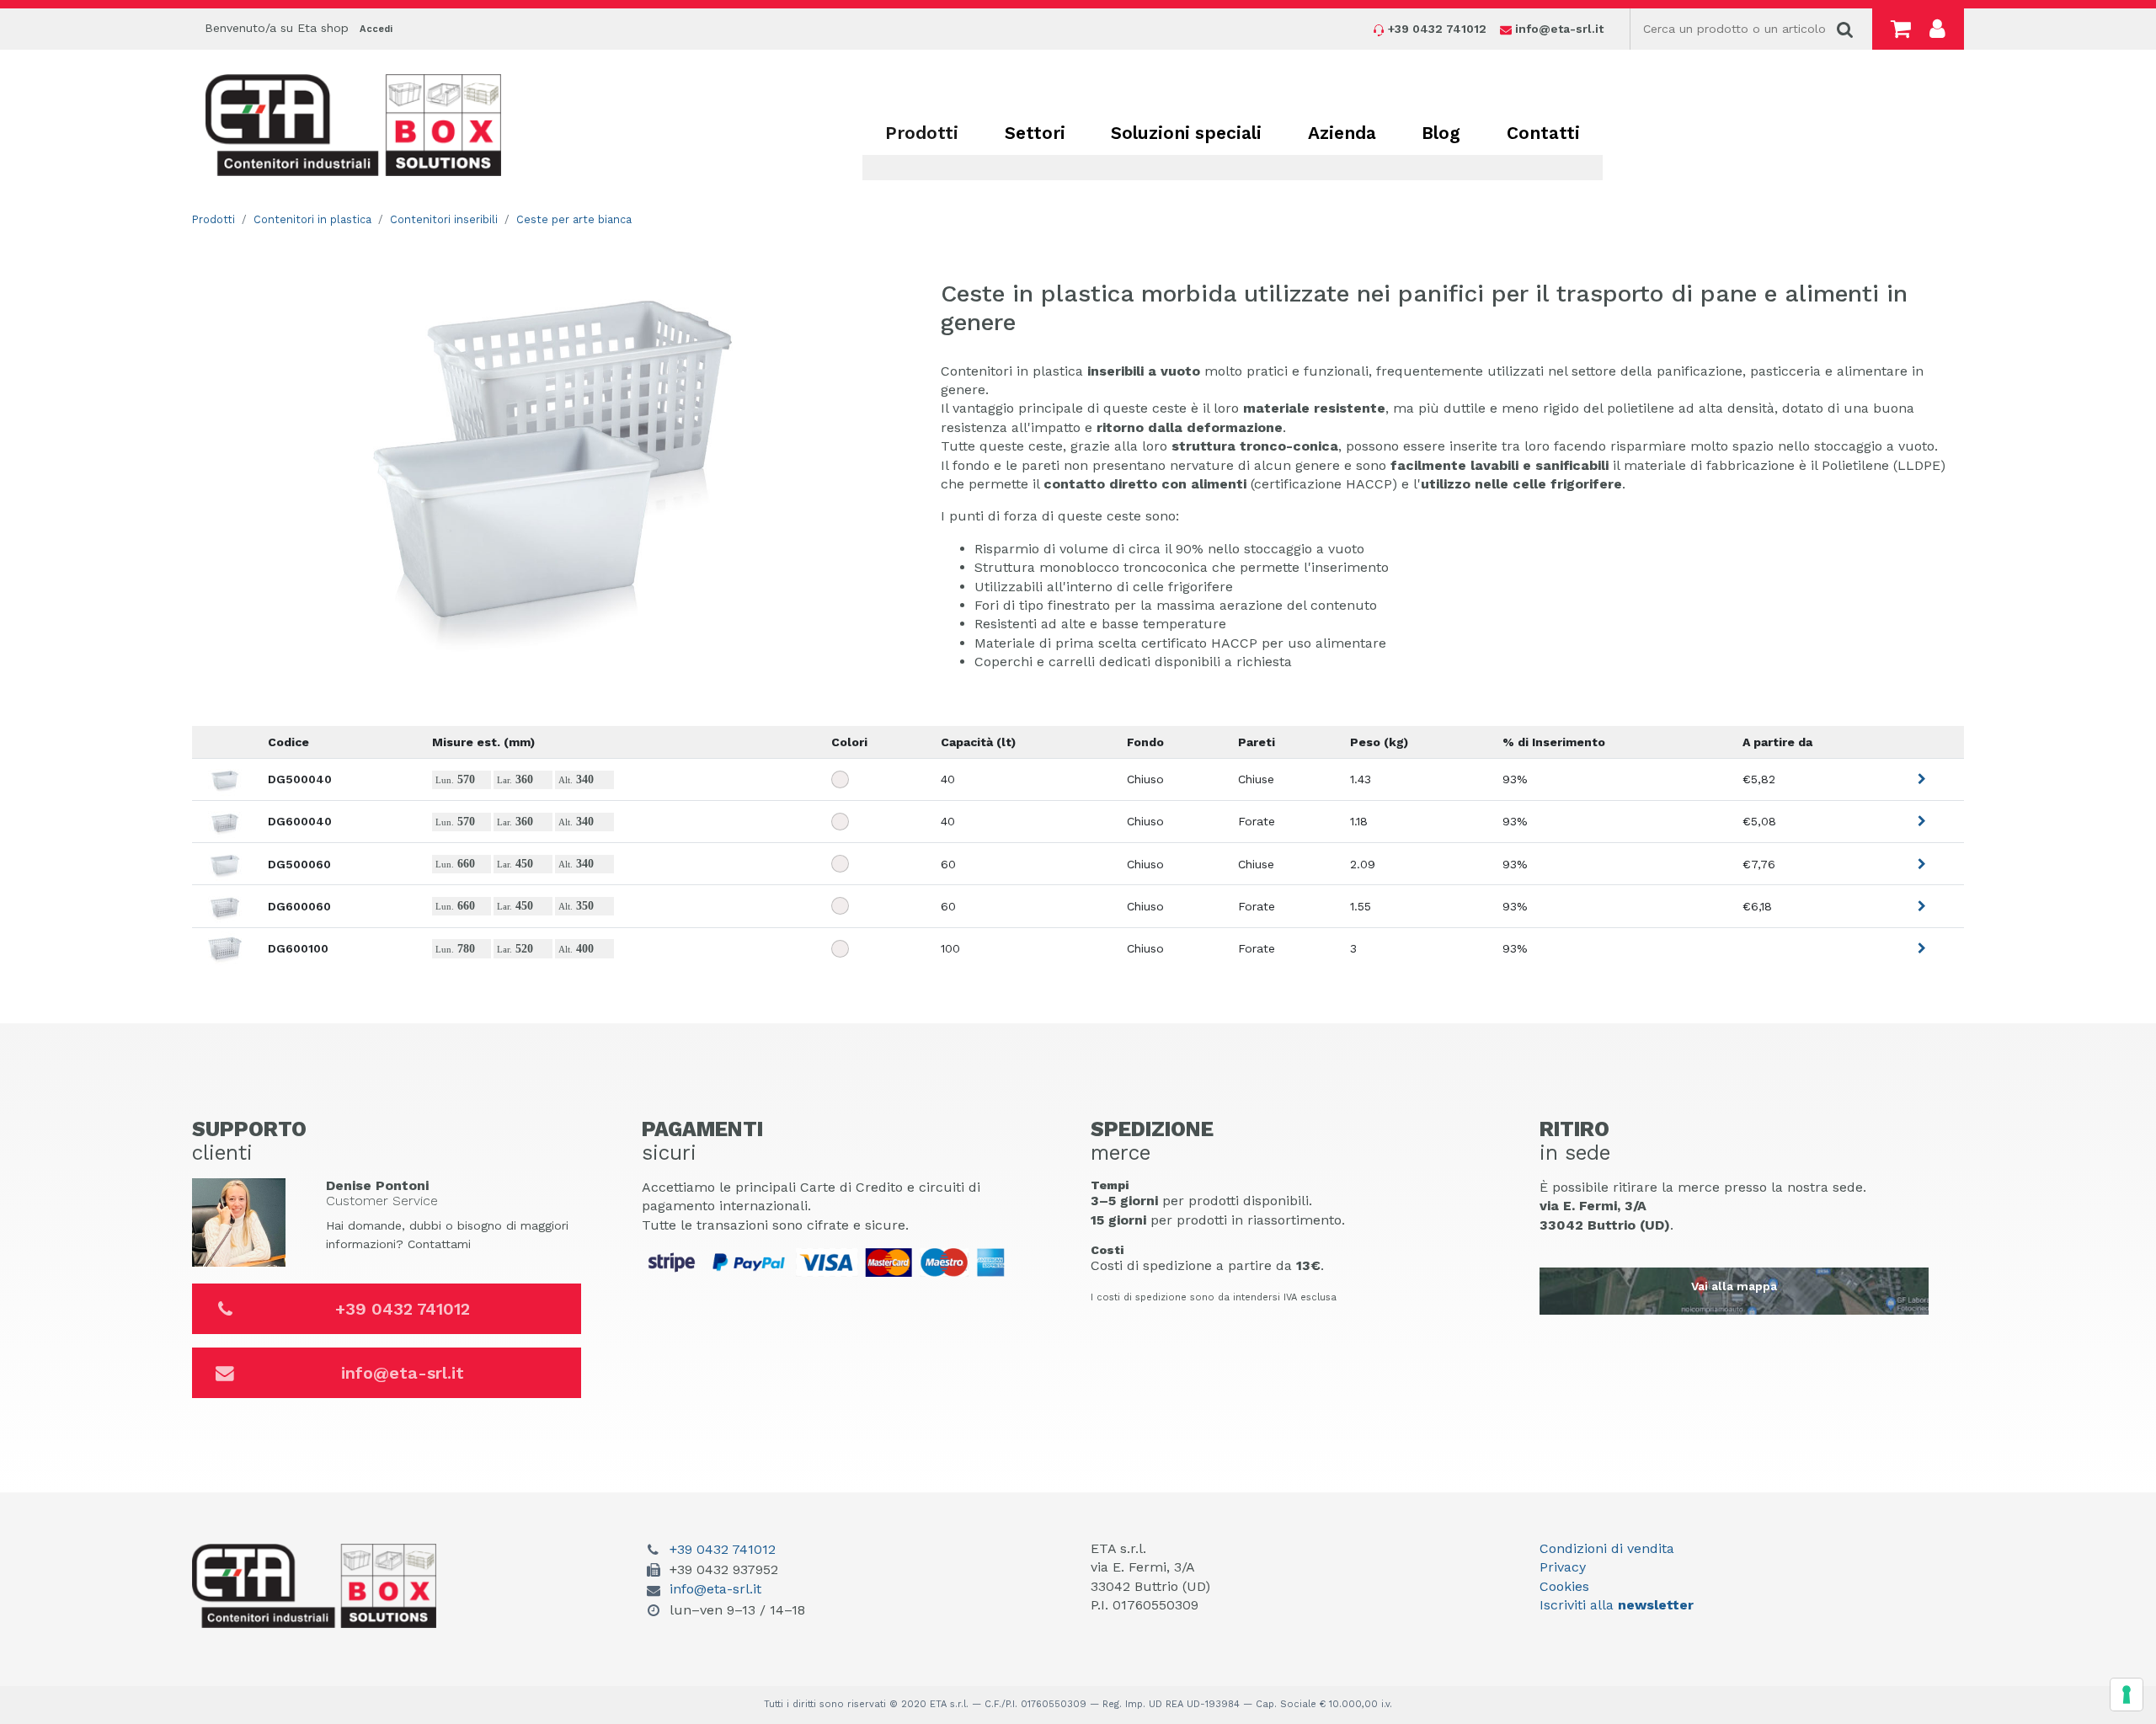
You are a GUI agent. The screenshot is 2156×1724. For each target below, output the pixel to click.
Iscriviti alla (1617, 1605)
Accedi (376, 29)
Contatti (1543, 133)
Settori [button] (1035, 133)
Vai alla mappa (1734, 1286)
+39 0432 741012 (403, 1309)
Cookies (1564, 1586)
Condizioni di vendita (1607, 1548)
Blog (1441, 133)
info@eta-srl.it (403, 1373)
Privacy (1563, 1567)
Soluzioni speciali (1186, 133)
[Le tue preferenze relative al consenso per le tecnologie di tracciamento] (2127, 1695)
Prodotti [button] (922, 133)
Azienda (1342, 133)
